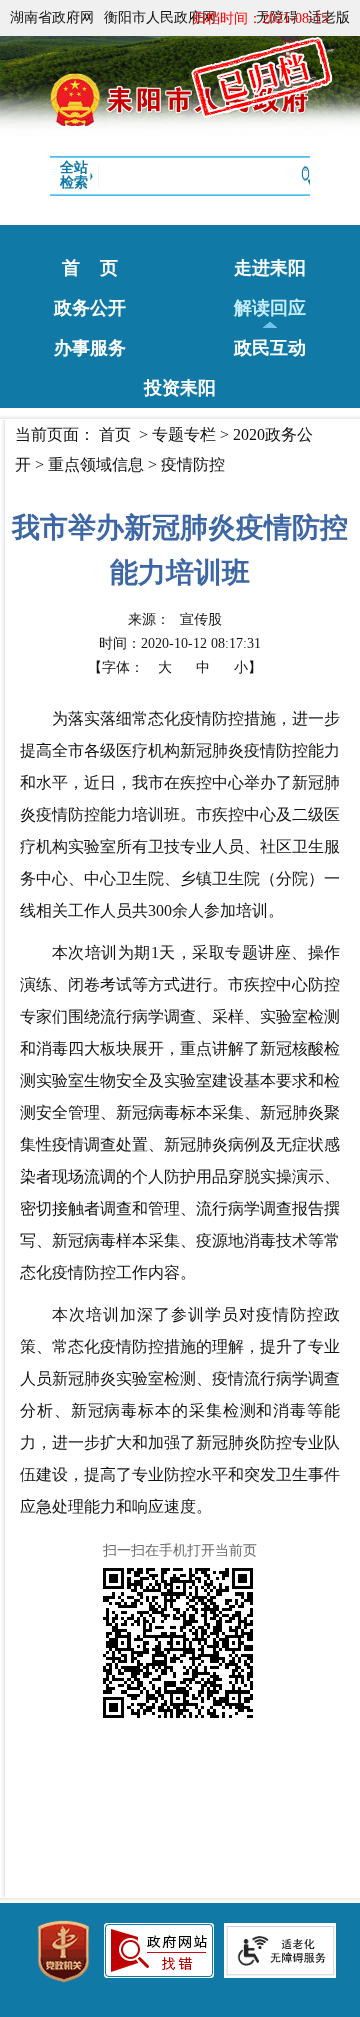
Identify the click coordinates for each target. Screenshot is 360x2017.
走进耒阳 (270, 268)
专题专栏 (184, 434)
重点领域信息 (96, 464)
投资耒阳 (180, 388)
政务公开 (90, 308)
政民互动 (270, 348)
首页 (115, 434)
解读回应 (270, 308)
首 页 (90, 268)
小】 (248, 667)
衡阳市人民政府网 (160, 17)
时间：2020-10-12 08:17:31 (180, 643)
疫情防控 (193, 464)
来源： (175, 619)
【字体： (175, 667)
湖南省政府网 (52, 17)
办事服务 (90, 348)
